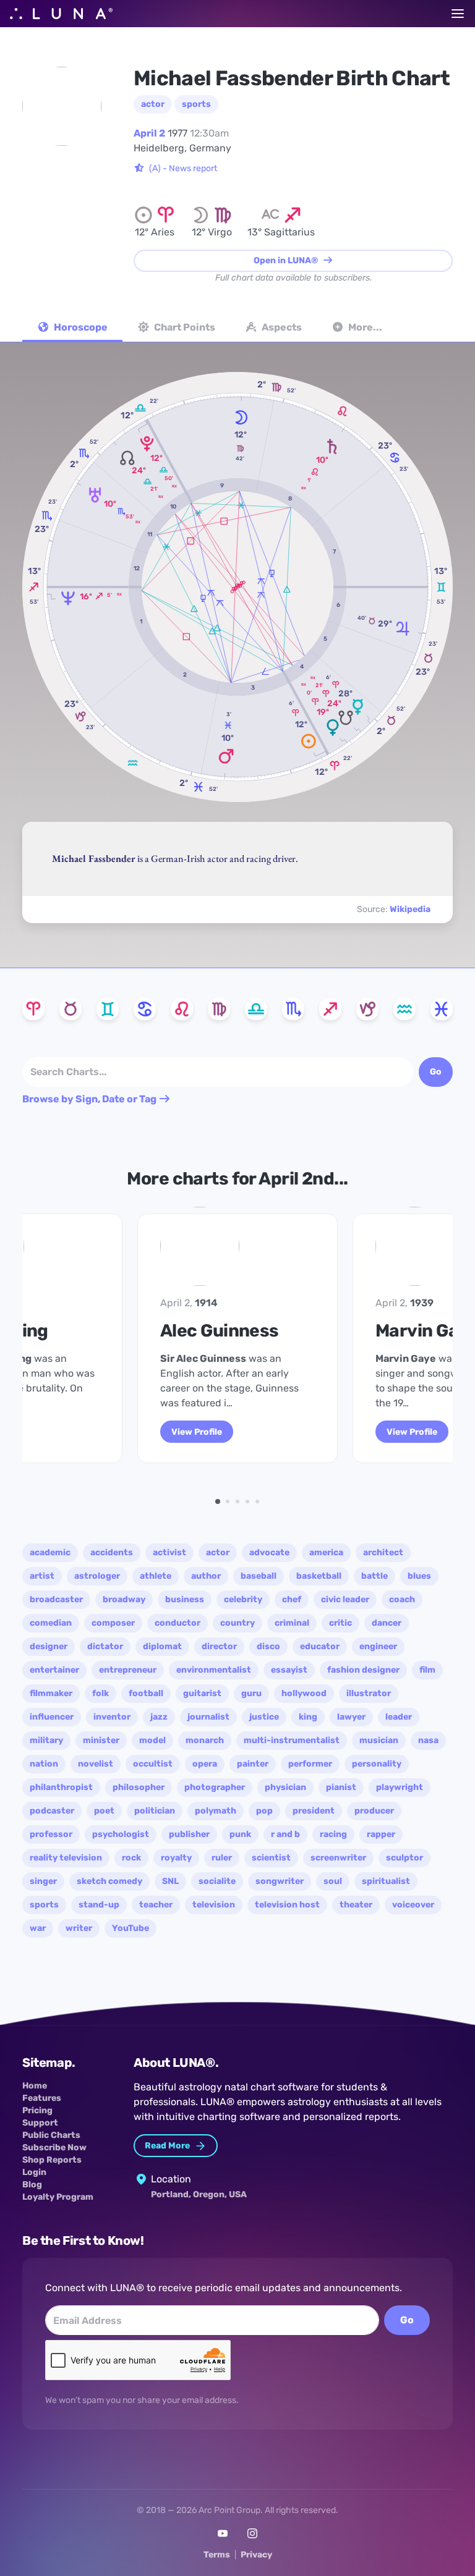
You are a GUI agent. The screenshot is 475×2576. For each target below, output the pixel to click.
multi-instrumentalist (292, 1740)
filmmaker (51, 1693)
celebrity (243, 1599)
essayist (289, 1670)
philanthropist (61, 1787)
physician (285, 1787)
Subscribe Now (54, 2147)
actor (153, 104)
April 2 (149, 133)
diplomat (162, 1646)
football (146, 1693)
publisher (189, 1834)
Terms (217, 2555)
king (308, 1717)
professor (51, 1834)
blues (419, 1576)
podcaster (52, 1811)
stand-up (99, 1905)
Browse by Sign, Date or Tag (90, 1099)
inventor (112, 1717)
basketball (319, 1576)
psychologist (121, 1834)
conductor (178, 1623)
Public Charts (51, 2135)
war (38, 1928)
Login (34, 2172)
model (152, 1740)
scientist (271, 1858)
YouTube (131, 1928)
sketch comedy (109, 1881)
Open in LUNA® (287, 260)
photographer (215, 1787)
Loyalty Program (58, 2197)
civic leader (345, 1599)
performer (310, 1764)
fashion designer (363, 1670)
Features (42, 2098)
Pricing (37, 2110)
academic (50, 1552)
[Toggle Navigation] (458, 14)
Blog (32, 2185)
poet (104, 1811)
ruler (222, 1858)
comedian (51, 1623)
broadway (124, 1599)
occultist (153, 1764)
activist (169, 1552)
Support (40, 2123)
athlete (156, 1576)
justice (264, 1717)
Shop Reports (52, 2160)
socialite (217, 1881)
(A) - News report (183, 168)
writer (79, 1928)
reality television (66, 1858)
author (206, 1576)
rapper (381, 1834)
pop (264, 1811)
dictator (105, 1646)
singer (43, 1881)
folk (101, 1693)
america (326, 1552)
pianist (341, 1787)
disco (268, 1646)
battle (374, 1576)
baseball (259, 1576)
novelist (96, 1764)
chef (292, 1599)
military (46, 1740)
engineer (378, 1646)
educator (320, 1646)
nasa (428, 1740)
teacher (156, 1905)
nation (44, 1764)
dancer (387, 1623)
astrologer (97, 1576)
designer (49, 1646)
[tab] (72, 329)
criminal (292, 1623)
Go (407, 2320)
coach (402, 1599)
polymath (216, 1811)
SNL (170, 1881)
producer (374, 1811)
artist (42, 1576)
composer (113, 1623)
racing (333, 1834)
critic (340, 1623)
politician (155, 1811)
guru (251, 1693)
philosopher (139, 1787)
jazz (159, 1717)
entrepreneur (128, 1670)
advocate (269, 1552)
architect (383, 1552)
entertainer (54, 1670)
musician (379, 1740)
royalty (176, 1858)
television (214, 1905)
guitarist (202, 1693)
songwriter (280, 1881)
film (427, 1670)
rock (131, 1858)
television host (287, 1905)
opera (205, 1764)
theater (356, 1905)
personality (377, 1764)
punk (240, 1834)
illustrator (369, 1693)
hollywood (304, 1693)
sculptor (404, 1858)
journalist (208, 1717)
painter (253, 1764)
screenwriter (338, 1858)
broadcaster (56, 1599)
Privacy (256, 2555)
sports (196, 104)
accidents (112, 1552)
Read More (168, 2146)
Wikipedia (410, 909)
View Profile (197, 1432)
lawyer (351, 1717)
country (237, 1623)
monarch (205, 1740)
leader (399, 1717)
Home (35, 2086)
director (219, 1646)
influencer (52, 1717)
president (314, 1811)
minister (101, 1740)
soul (333, 1881)
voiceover (413, 1905)
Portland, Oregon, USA (199, 2194)
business (185, 1599)
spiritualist (386, 1881)
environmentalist (214, 1670)
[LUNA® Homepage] (61, 14)
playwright (400, 1787)
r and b (285, 1834)
